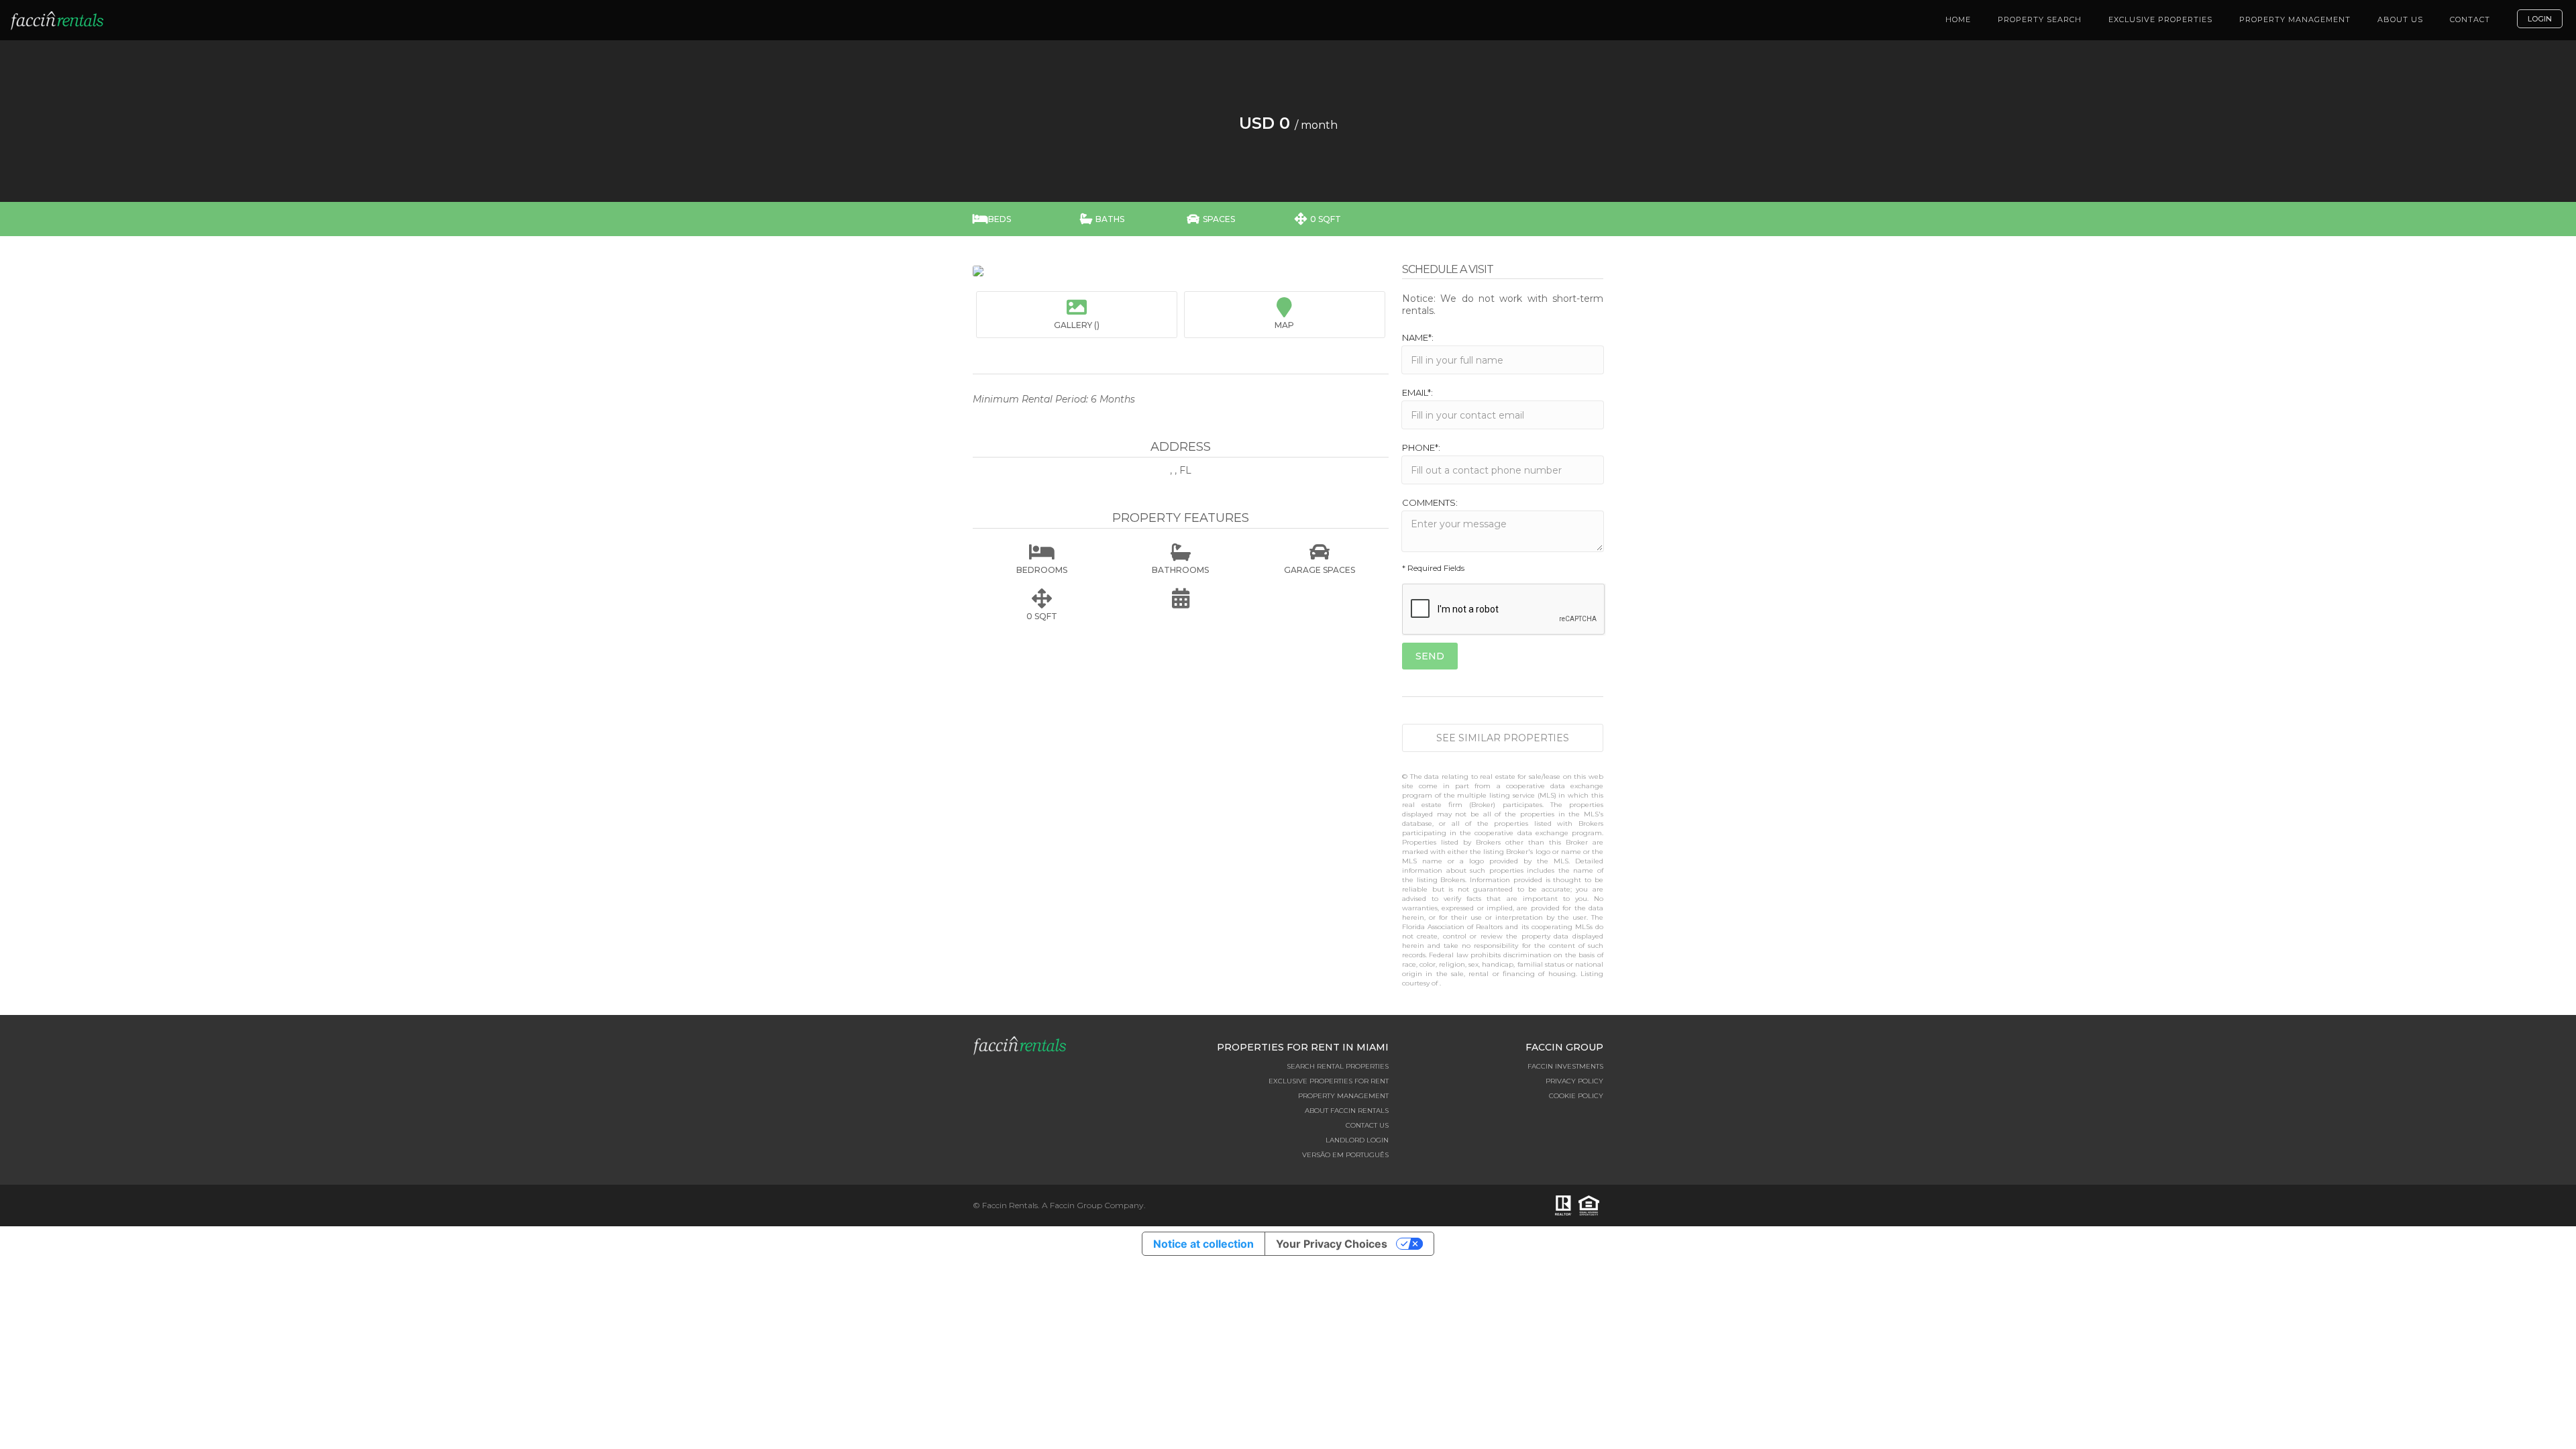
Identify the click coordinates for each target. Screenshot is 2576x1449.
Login (2540, 19)
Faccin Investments (1565, 1066)
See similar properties (1503, 738)
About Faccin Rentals (1347, 1111)
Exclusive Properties (2160, 19)
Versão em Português (1345, 1155)
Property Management (2295, 19)
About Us (2400, 19)
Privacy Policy (1574, 1081)
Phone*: (1421, 447)
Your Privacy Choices (1332, 1244)
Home (1958, 19)
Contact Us (1367, 1125)
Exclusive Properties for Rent (1329, 1081)
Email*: (1417, 392)
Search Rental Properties (1338, 1066)
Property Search (2040, 19)
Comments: (1430, 502)
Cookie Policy (1576, 1096)
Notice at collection (1203, 1244)
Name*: (1418, 337)
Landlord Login (1357, 1140)
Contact (2470, 19)
